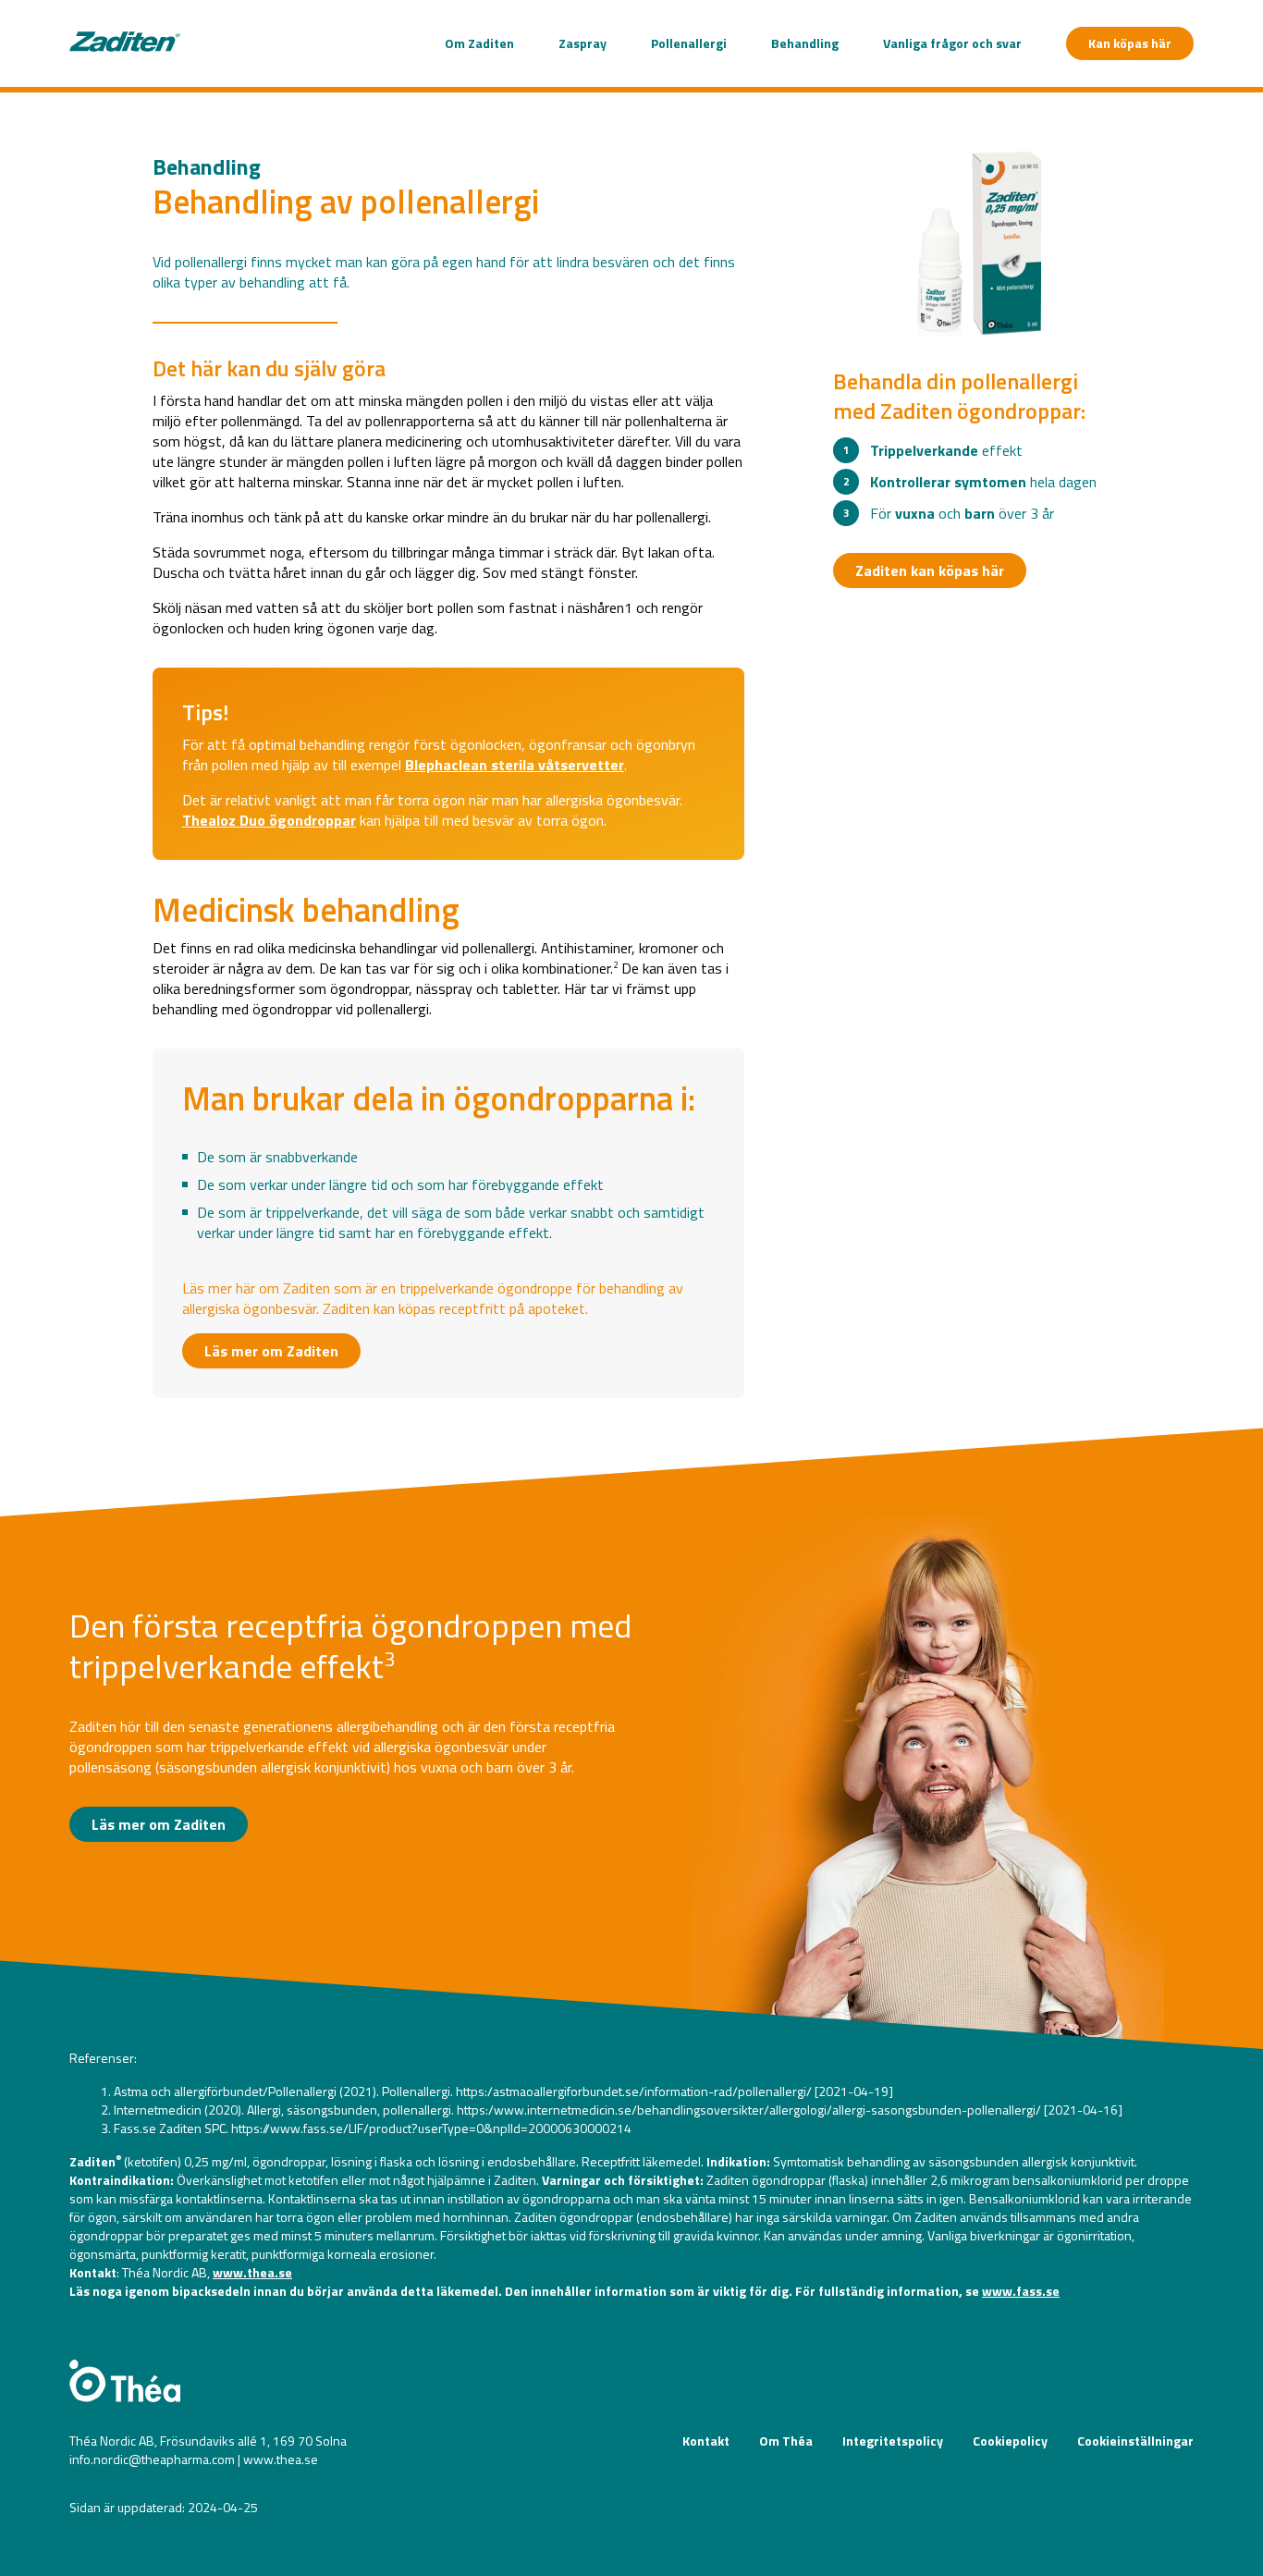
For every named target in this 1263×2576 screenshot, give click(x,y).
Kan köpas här (1130, 43)
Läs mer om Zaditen (271, 1351)
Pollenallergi (689, 43)
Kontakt (706, 2441)
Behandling (805, 43)
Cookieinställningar (1135, 2441)
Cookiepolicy (1010, 2441)
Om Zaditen (479, 43)
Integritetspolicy (893, 2441)
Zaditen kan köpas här (930, 570)
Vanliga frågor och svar (952, 43)
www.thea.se (252, 2272)
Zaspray (582, 43)
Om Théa (786, 2441)
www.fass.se (1021, 2291)
